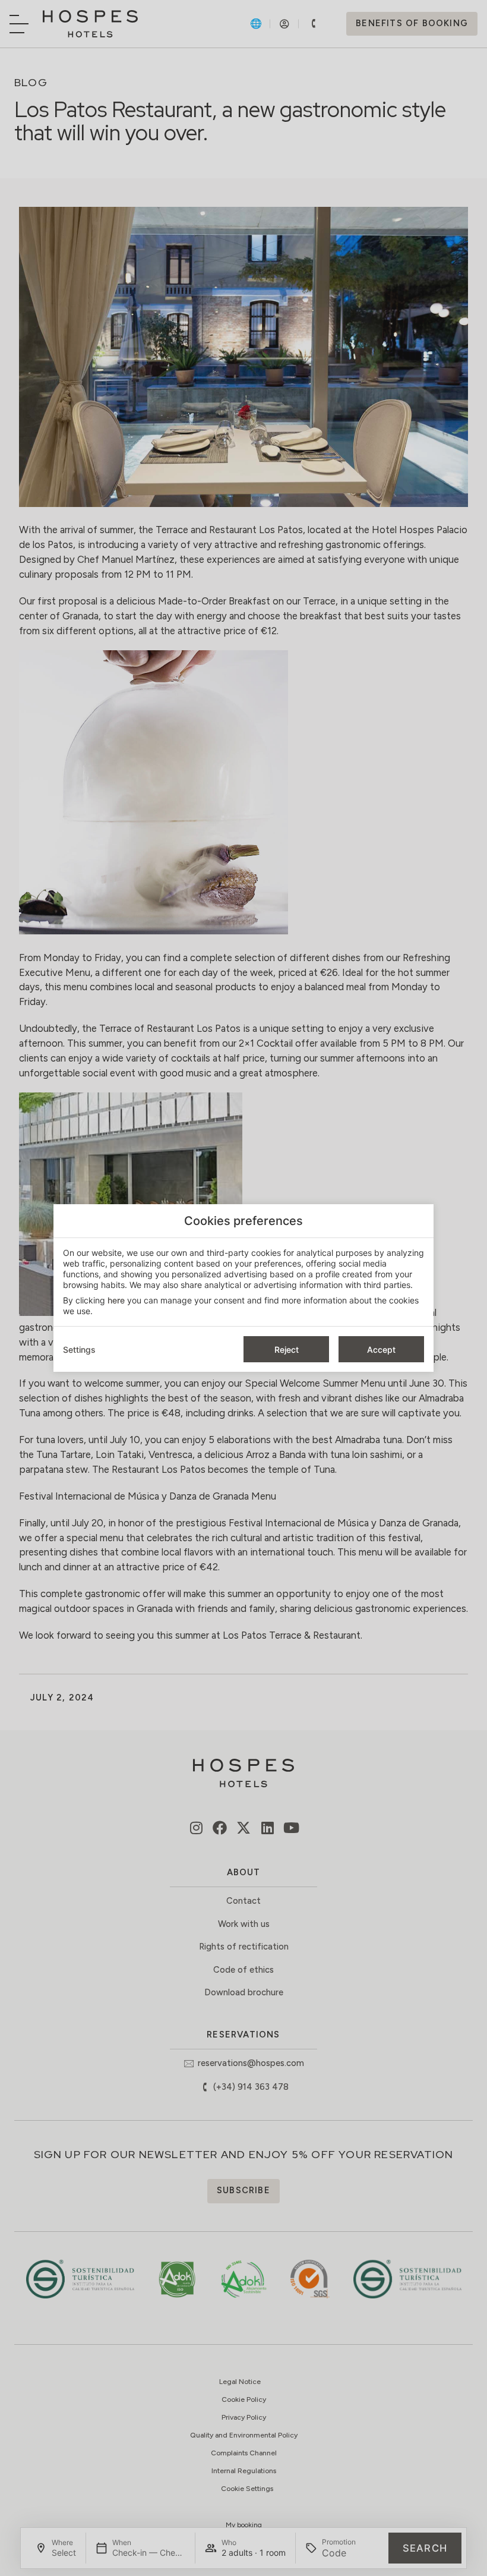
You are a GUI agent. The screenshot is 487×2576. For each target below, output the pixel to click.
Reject (287, 1350)
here (116, 1300)
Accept (381, 1350)
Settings (79, 1350)
